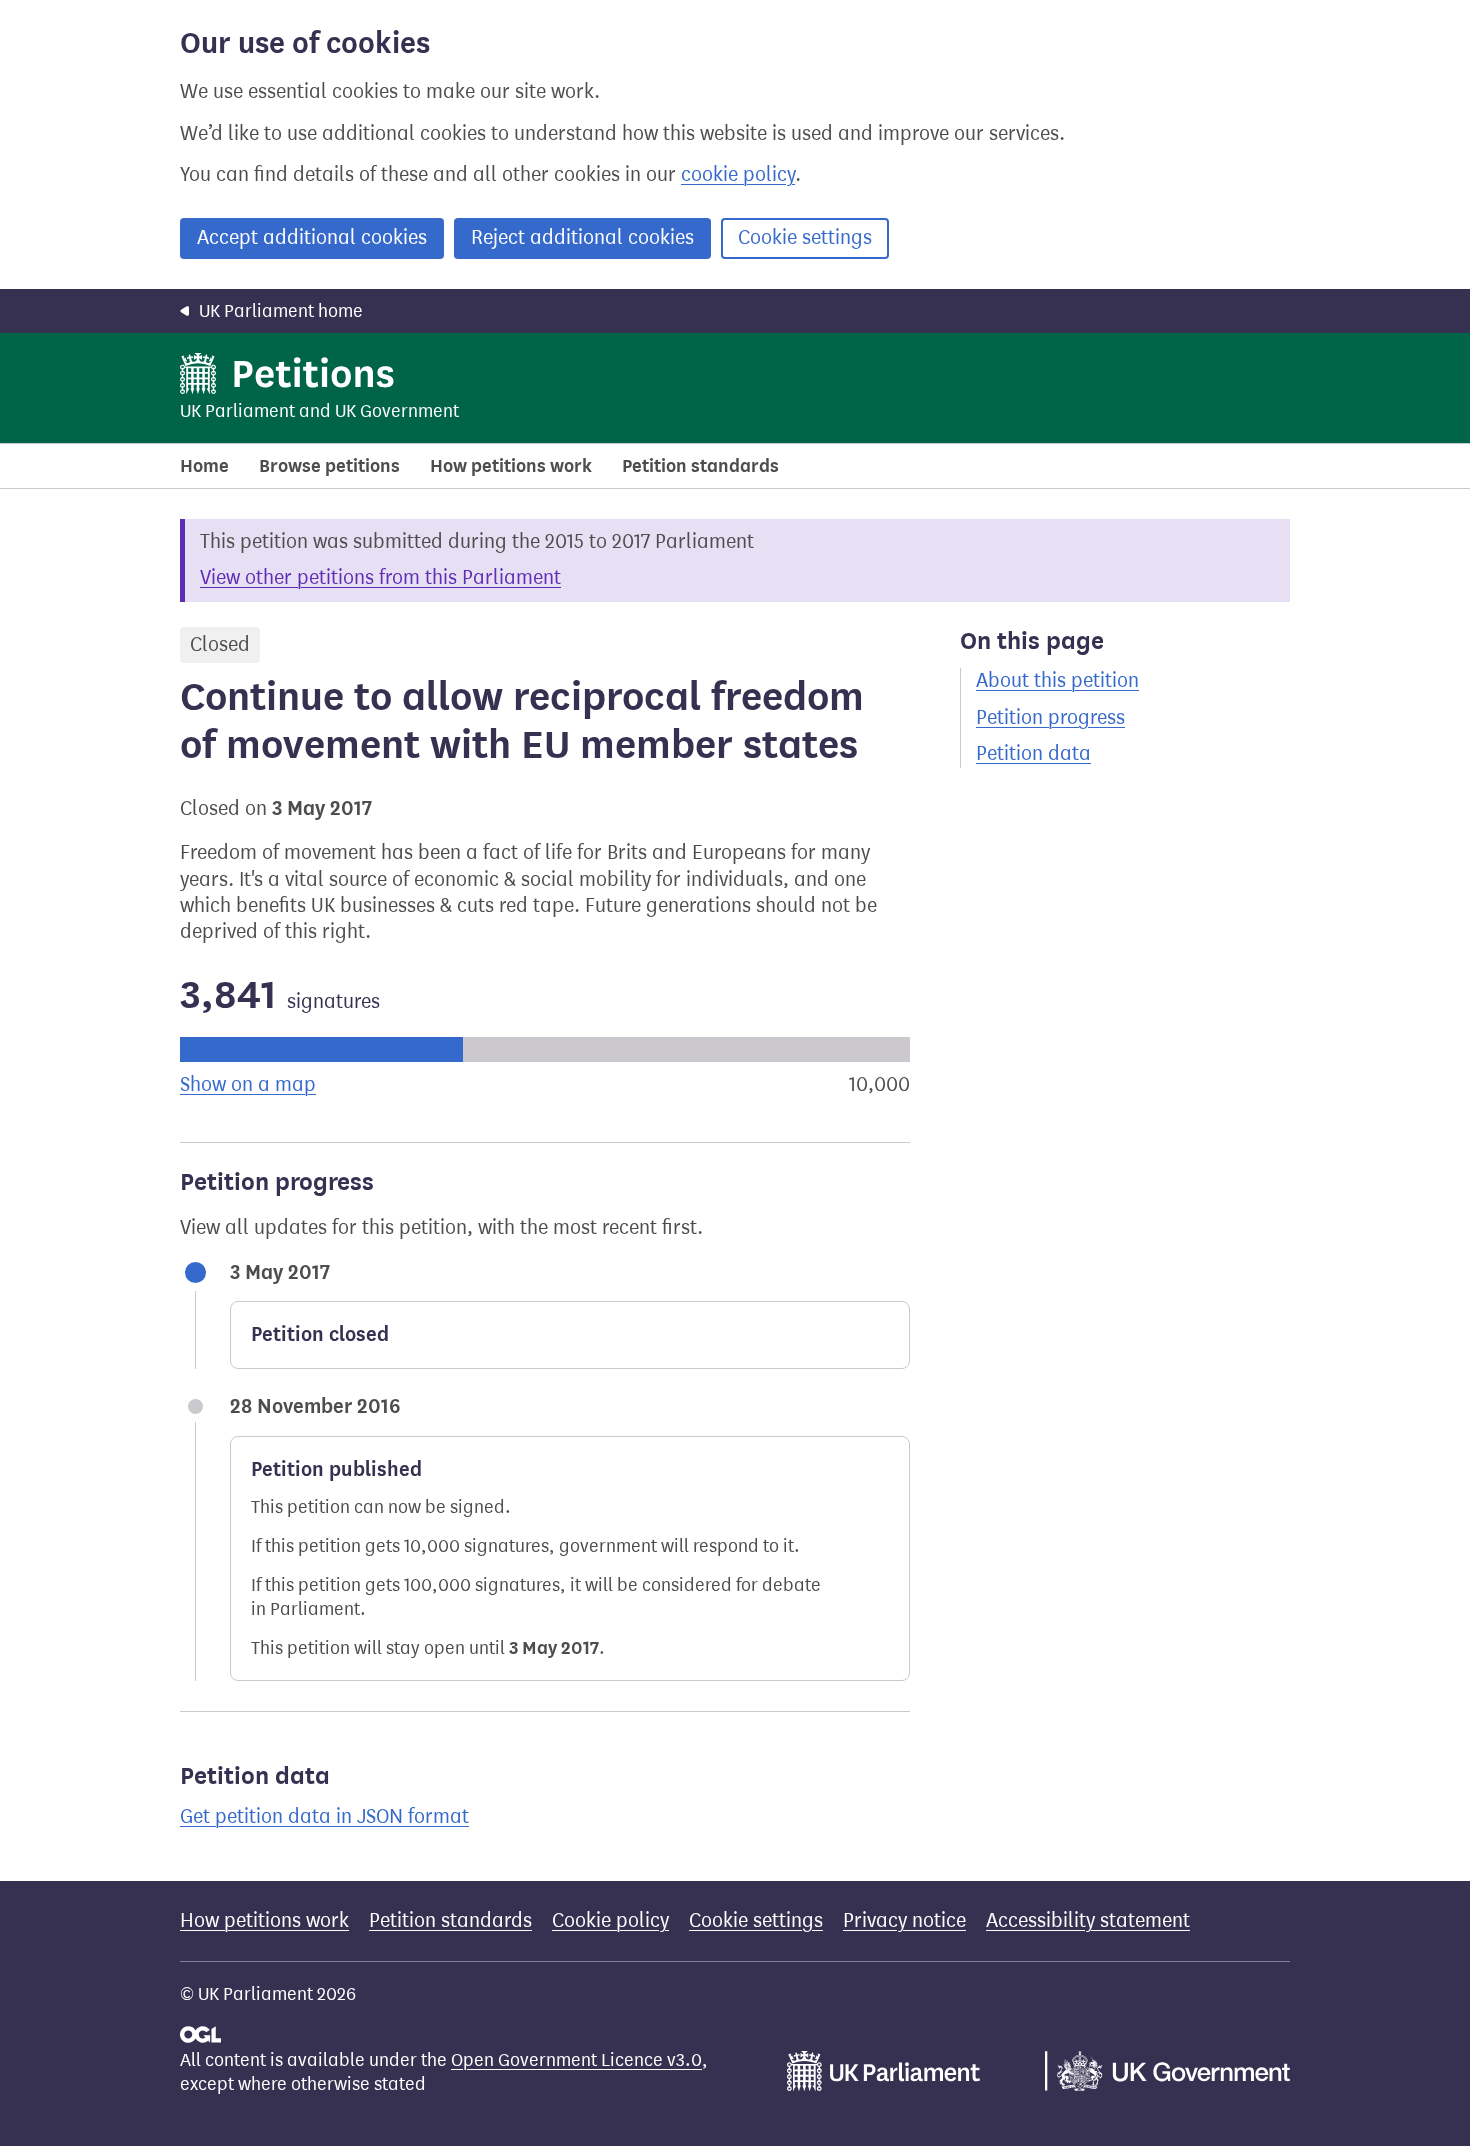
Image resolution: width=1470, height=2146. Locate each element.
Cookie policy (610, 1920)
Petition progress (1050, 717)
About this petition (1057, 680)
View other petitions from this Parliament (380, 577)
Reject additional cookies (582, 237)
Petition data (1033, 753)
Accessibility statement (1088, 1920)
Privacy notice (904, 1920)
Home (204, 466)
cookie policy (738, 174)
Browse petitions (329, 466)
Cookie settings (805, 237)
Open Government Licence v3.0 (576, 2060)
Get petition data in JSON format (324, 1816)
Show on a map (248, 1084)
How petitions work (511, 466)
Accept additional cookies (312, 237)
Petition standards (700, 466)
